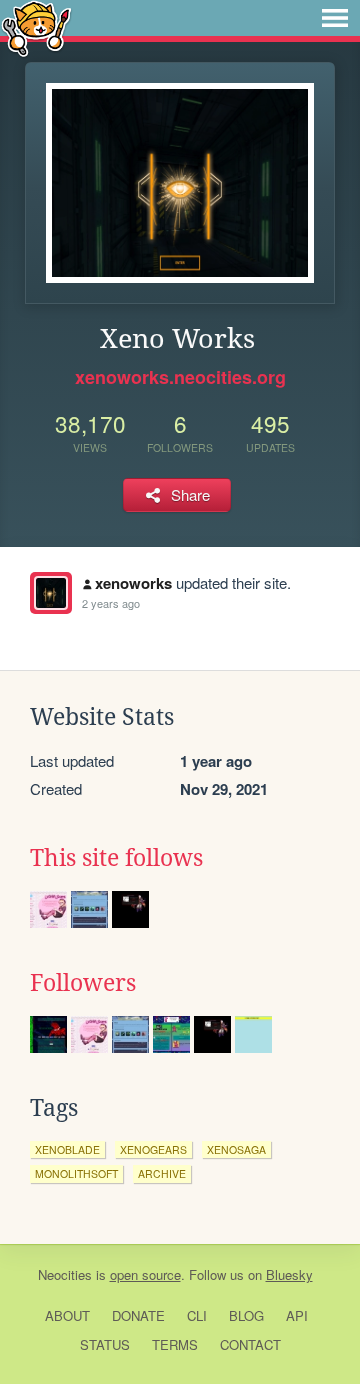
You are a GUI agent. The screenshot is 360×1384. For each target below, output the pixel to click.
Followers (83, 983)
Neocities (65, 1274)
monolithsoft (76, 1173)
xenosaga (236, 1149)
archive (162, 1173)
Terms (175, 1344)
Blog (246, 1315)
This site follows (116, 858)
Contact (250, 1344)
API (297, 1315)
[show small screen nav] (335, 18)
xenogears (153, 1149)
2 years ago (111, 603)
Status (105, 1344)
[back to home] (36, 27)
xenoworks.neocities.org (180, 377)
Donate (138, 1315)
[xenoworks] (51, 593)
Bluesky (289, 1274)
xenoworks (133, 583)
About (67, 1315)
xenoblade (67, 1149)
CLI (197, 1315)
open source (145, 1274)
